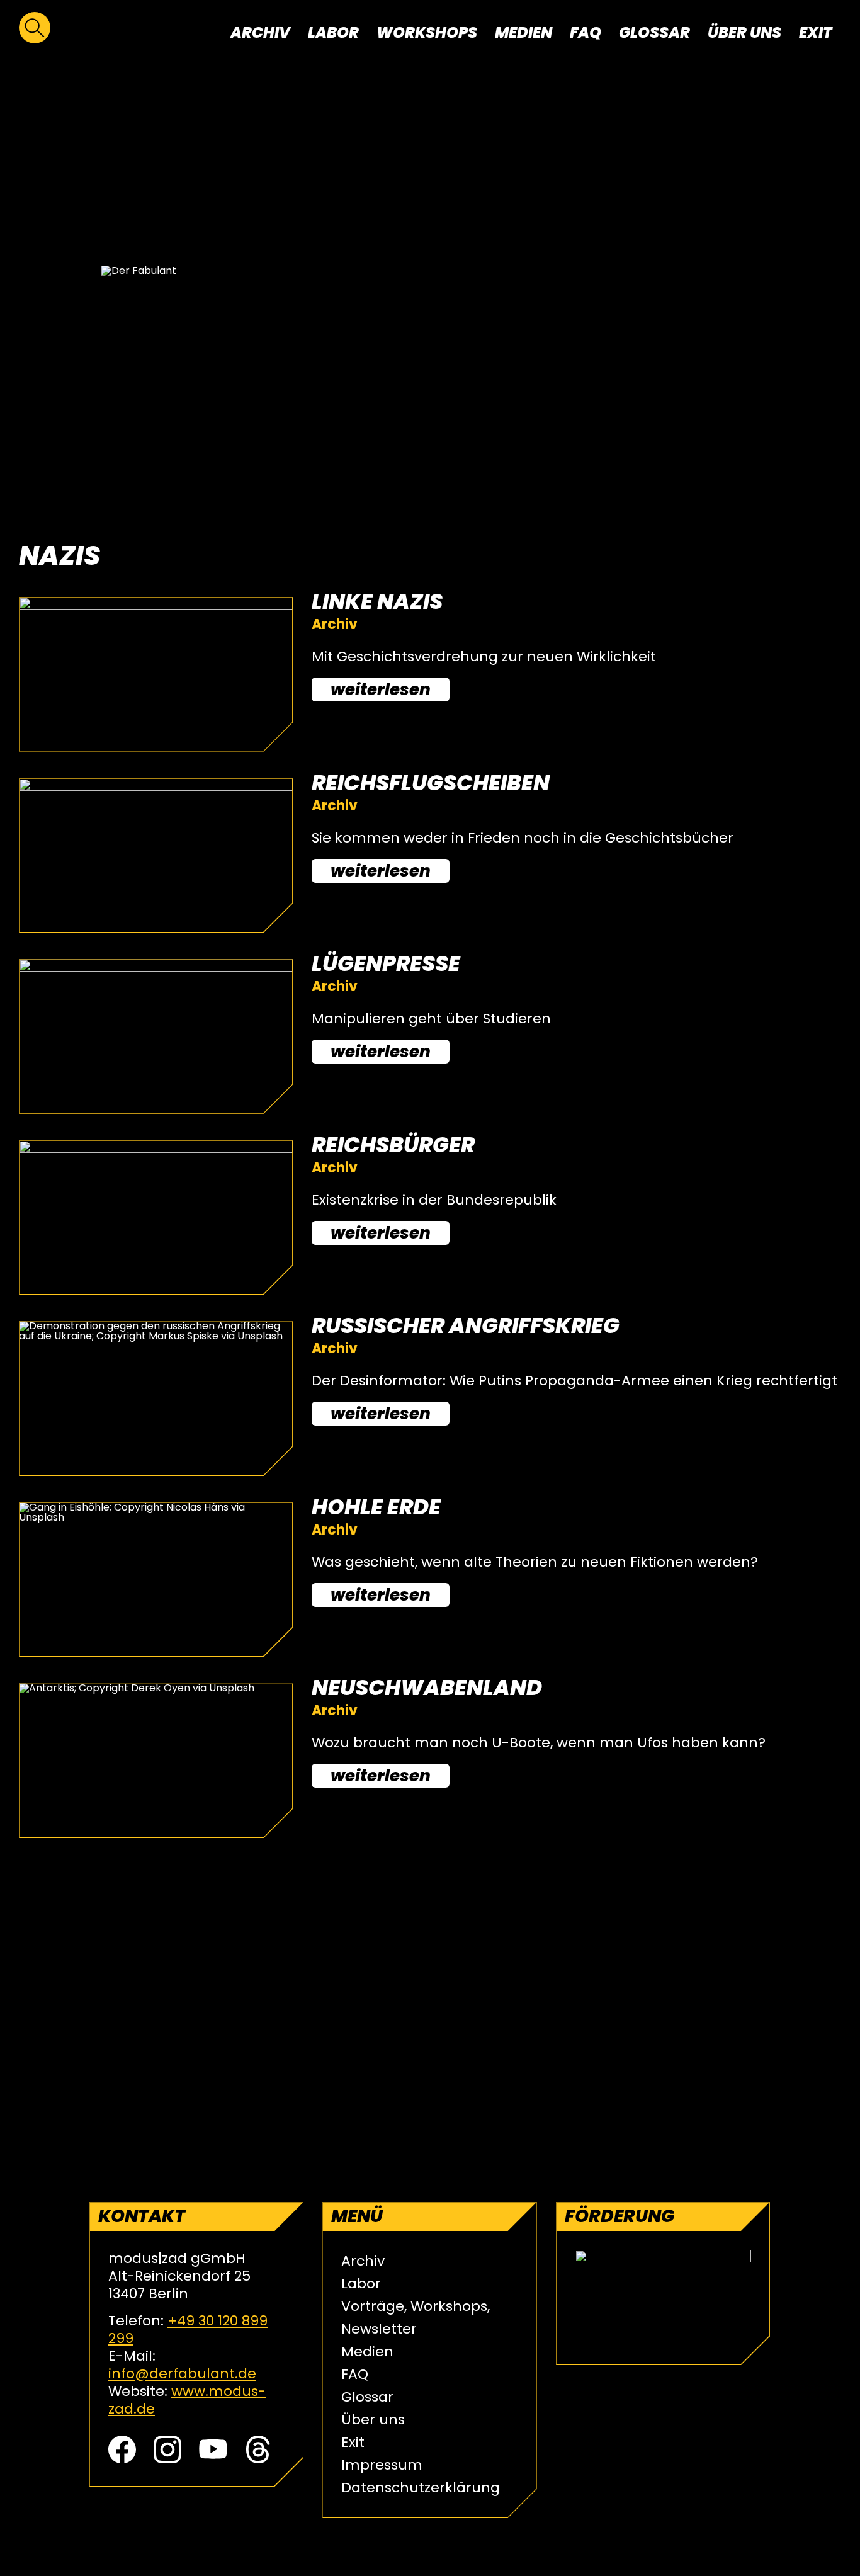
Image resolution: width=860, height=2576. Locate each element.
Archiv (260, 32)
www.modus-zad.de (187, 2400)
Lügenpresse (386, 963)
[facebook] (122, 2459)
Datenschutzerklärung (421, 2488)
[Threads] (258, 2459)
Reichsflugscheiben (431, 783)
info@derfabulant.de (182, 2374)
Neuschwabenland (427, 1688)
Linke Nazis (377, 601)
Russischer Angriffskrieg (466, 1325)
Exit (816, 32)
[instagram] (167, 2459)
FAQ (586, 32)
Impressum (382, 2465)
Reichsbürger (393, 1145)
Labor (333, 32)
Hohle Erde (376, 1507)
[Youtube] (213, 2459)
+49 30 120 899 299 (188, 2329)
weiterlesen (381, 689)
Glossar (654, 32)
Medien (523, 32)
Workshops (427, 32)
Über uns (744, 32)
